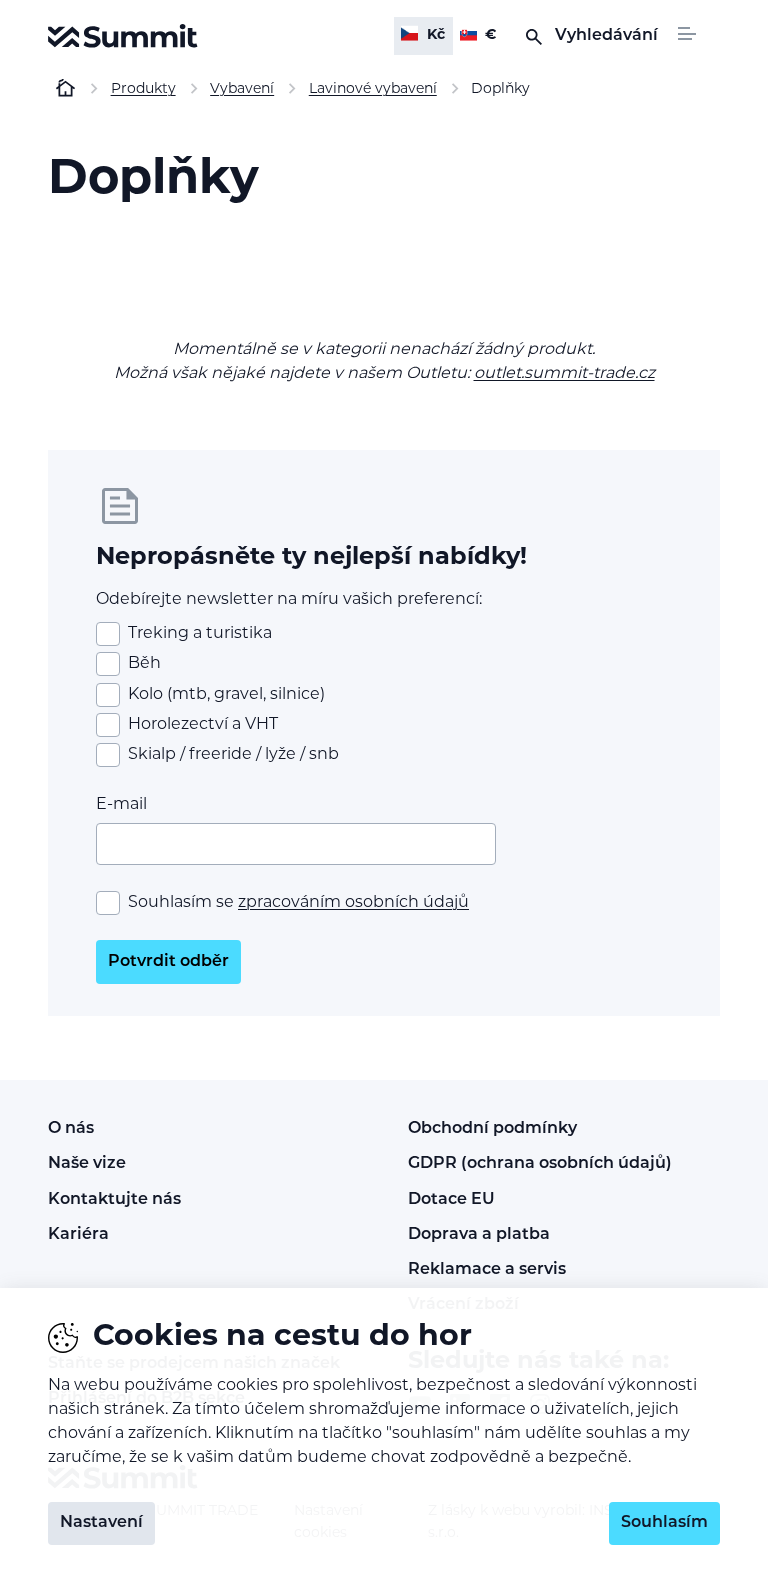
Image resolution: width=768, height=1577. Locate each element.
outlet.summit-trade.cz (564, 374)
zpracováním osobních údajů (353, 903)
